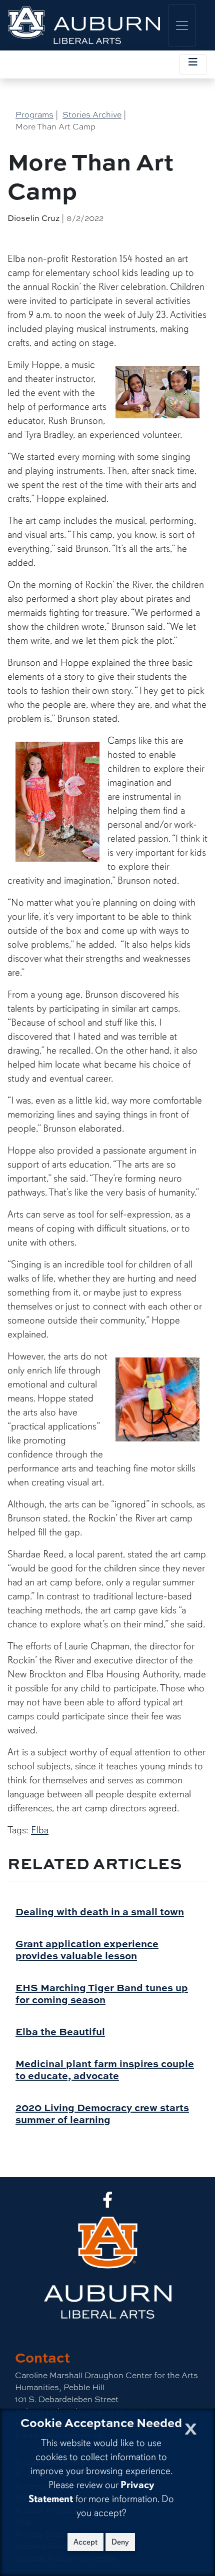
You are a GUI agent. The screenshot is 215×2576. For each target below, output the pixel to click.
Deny (120, 2542)
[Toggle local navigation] (193, 64)
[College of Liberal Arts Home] (84, 25)
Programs (34, 114)
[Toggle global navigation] (182, 25)
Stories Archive (92, 114)
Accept (85, 2542)
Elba (40, 1830)
